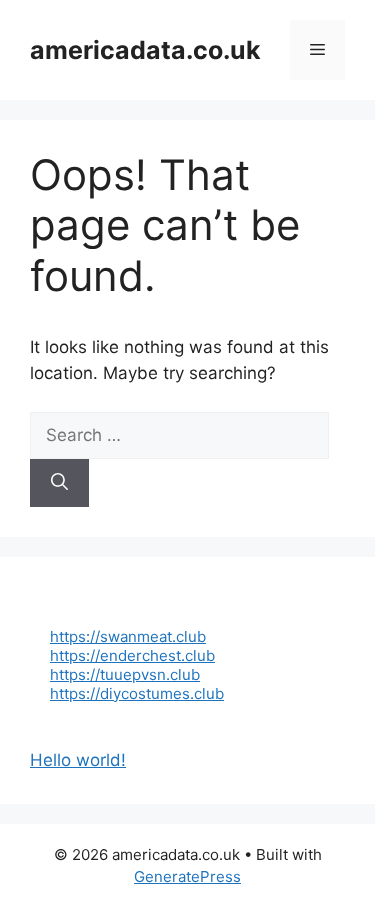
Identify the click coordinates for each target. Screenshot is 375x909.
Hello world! (78, 760)
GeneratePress (187, 876)
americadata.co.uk (145, 50)
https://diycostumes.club (137, 693)
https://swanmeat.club (128, 636)
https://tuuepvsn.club (125, 674)
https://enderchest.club (132, 655)
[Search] (59, 483)
